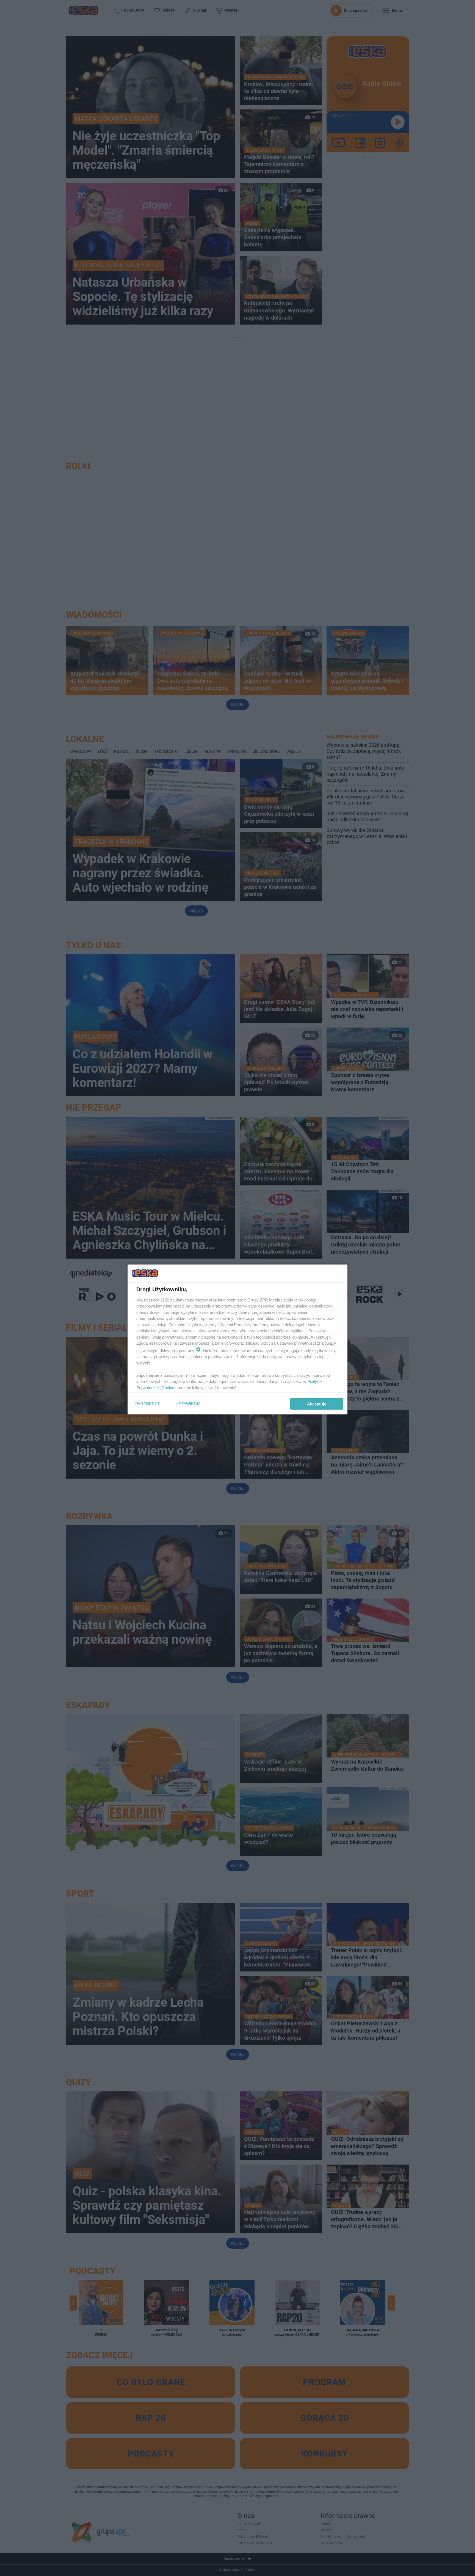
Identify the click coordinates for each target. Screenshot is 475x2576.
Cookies (169, 1387)
